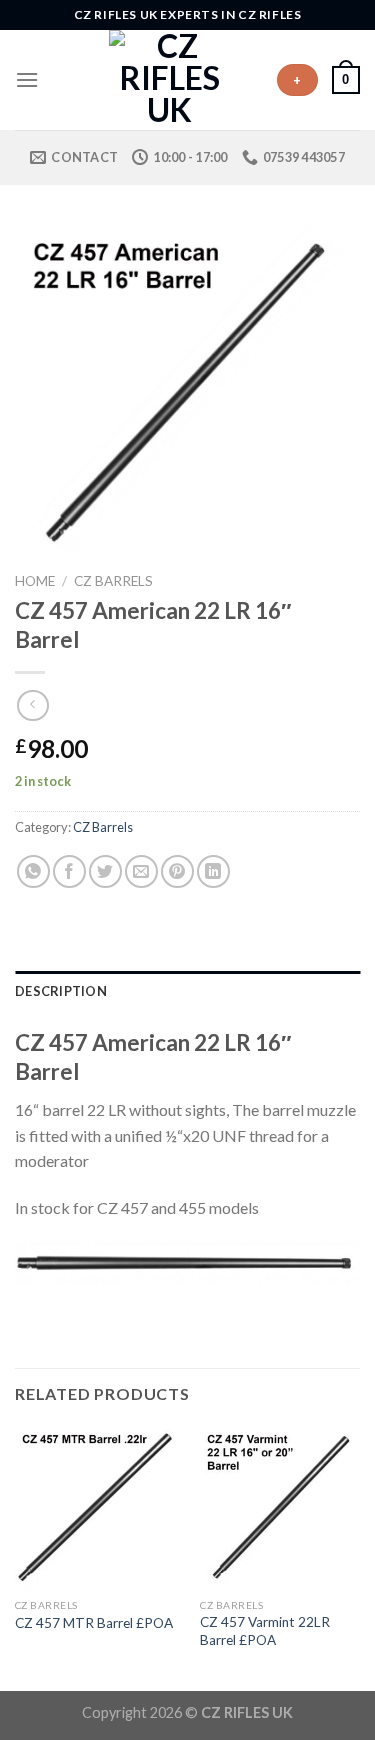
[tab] (187, 991)
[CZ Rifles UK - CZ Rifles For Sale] (170, 80)
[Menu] (27, 79)
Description (61, 991)
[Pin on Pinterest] (177, 871)
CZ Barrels (113, 581)
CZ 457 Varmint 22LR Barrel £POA (265, 1631)
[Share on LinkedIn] (213, 871)
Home (35, 581)
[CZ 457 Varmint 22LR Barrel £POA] (281, 1507)
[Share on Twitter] (105, 871)
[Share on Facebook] (69, 871)
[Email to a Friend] (141, 871)
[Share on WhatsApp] (33, 871)
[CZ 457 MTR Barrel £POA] (96, 1507)
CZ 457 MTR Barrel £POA (94, 1623)
